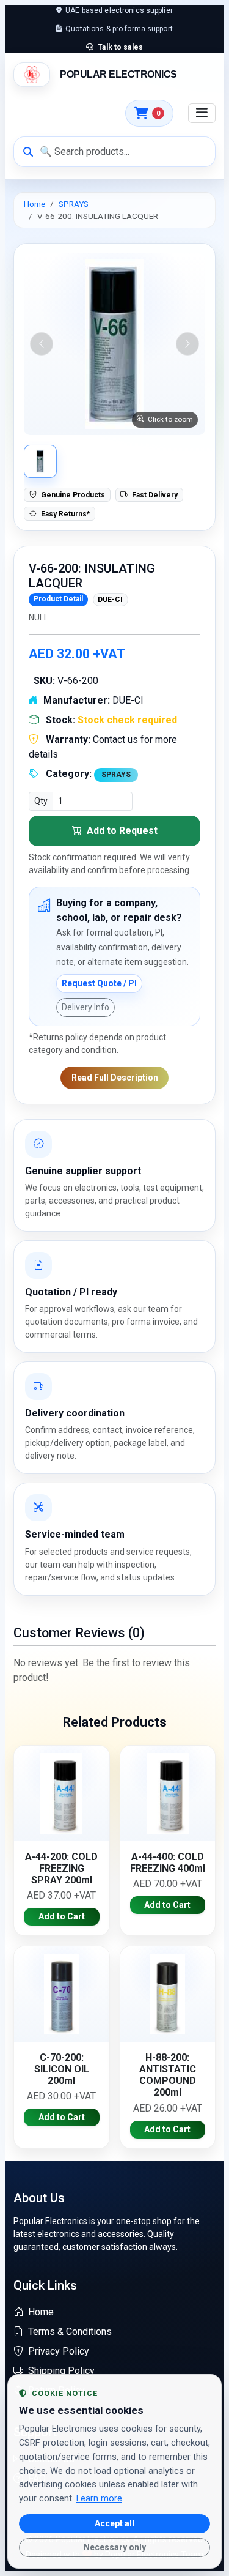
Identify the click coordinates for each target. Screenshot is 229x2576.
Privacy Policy (59, 2351)
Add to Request (121, 831)
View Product (62, 1793)
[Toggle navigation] (202, 113)
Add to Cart (62, 1916)
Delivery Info (85, 1007)
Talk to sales (119, 47)
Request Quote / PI (99, 983)
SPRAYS (74, 204)
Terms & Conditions (70, 2332)
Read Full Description (115, 1078)
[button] (114, 344)
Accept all (114, 2523)
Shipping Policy (61, 2371)
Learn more (99, 2498)
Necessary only (115, 2547)
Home (35, 204)
